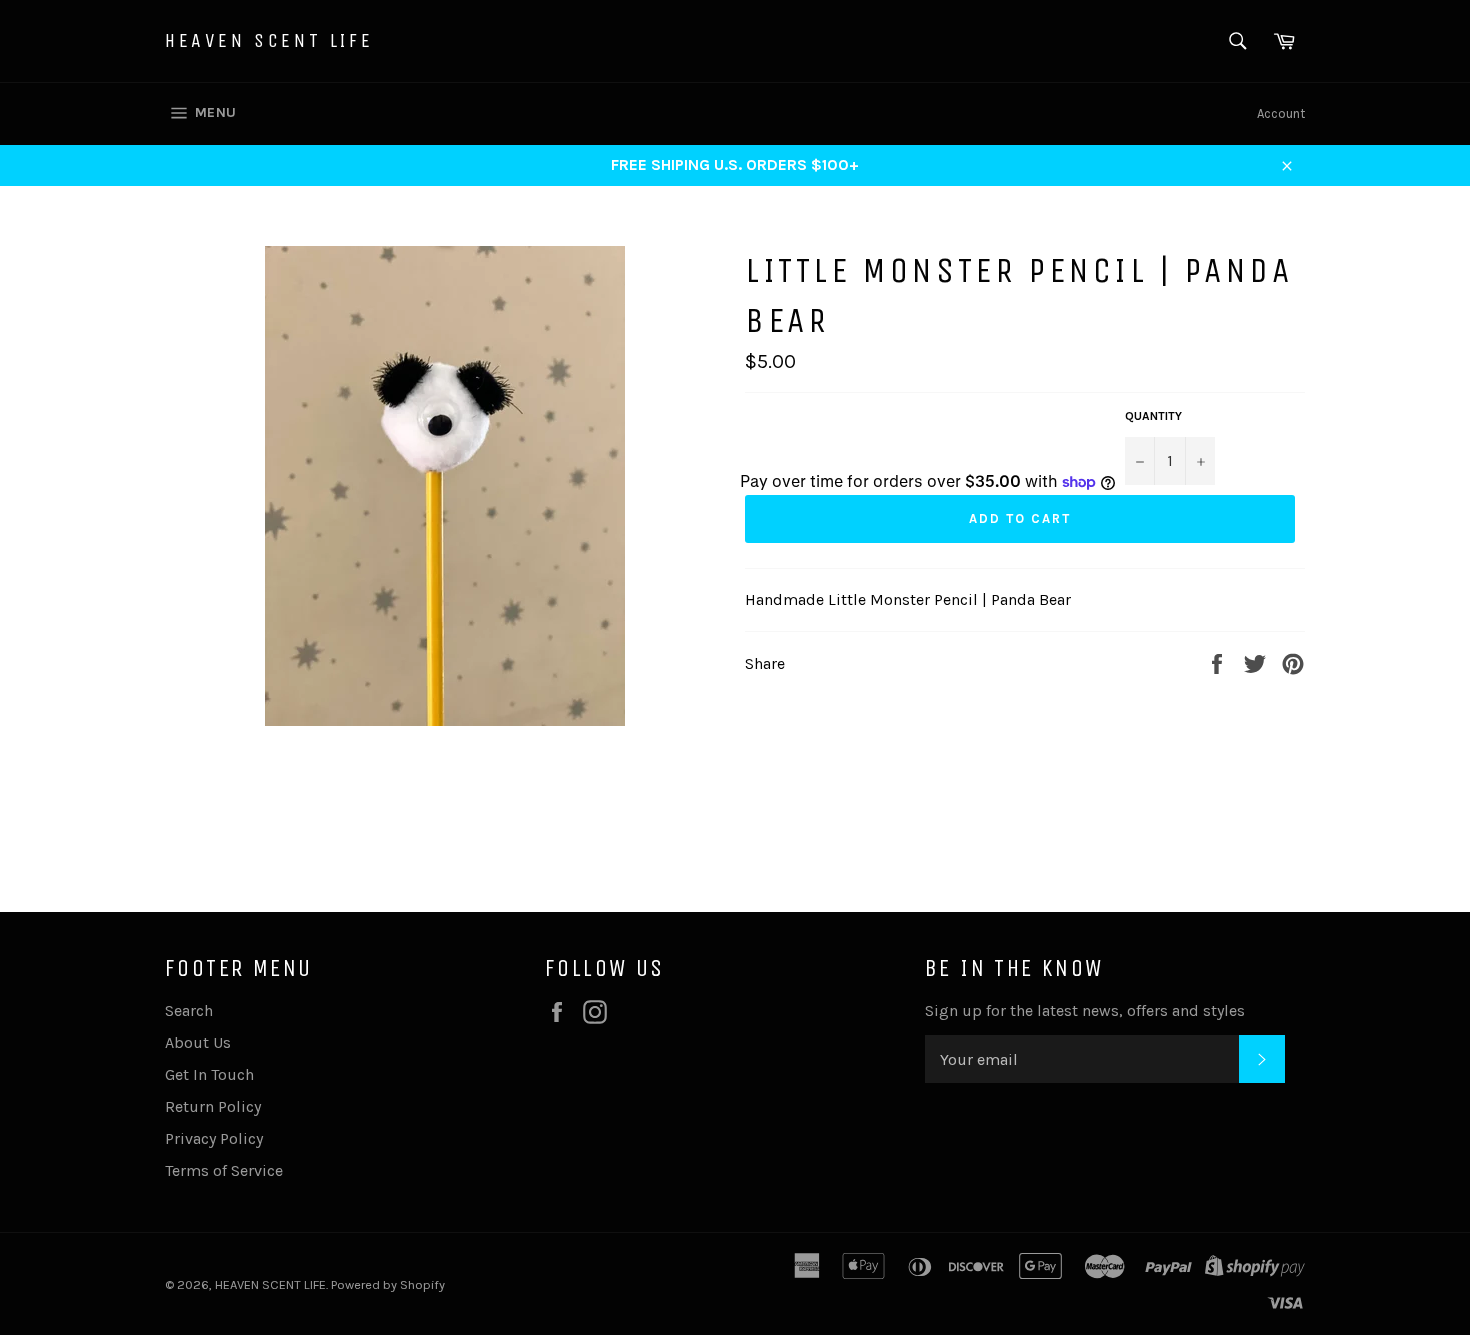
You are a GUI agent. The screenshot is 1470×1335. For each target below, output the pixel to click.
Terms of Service (224, 1170)
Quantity (1153, 416)
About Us (198, 1042)
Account (1281, 113)
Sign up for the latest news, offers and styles (1085, 1010)
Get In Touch (209, 1074)
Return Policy (213, 1106)
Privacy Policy (214, 1138)
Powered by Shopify (388, 1284)
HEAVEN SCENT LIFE (269, 40)
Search (189, 1010)
